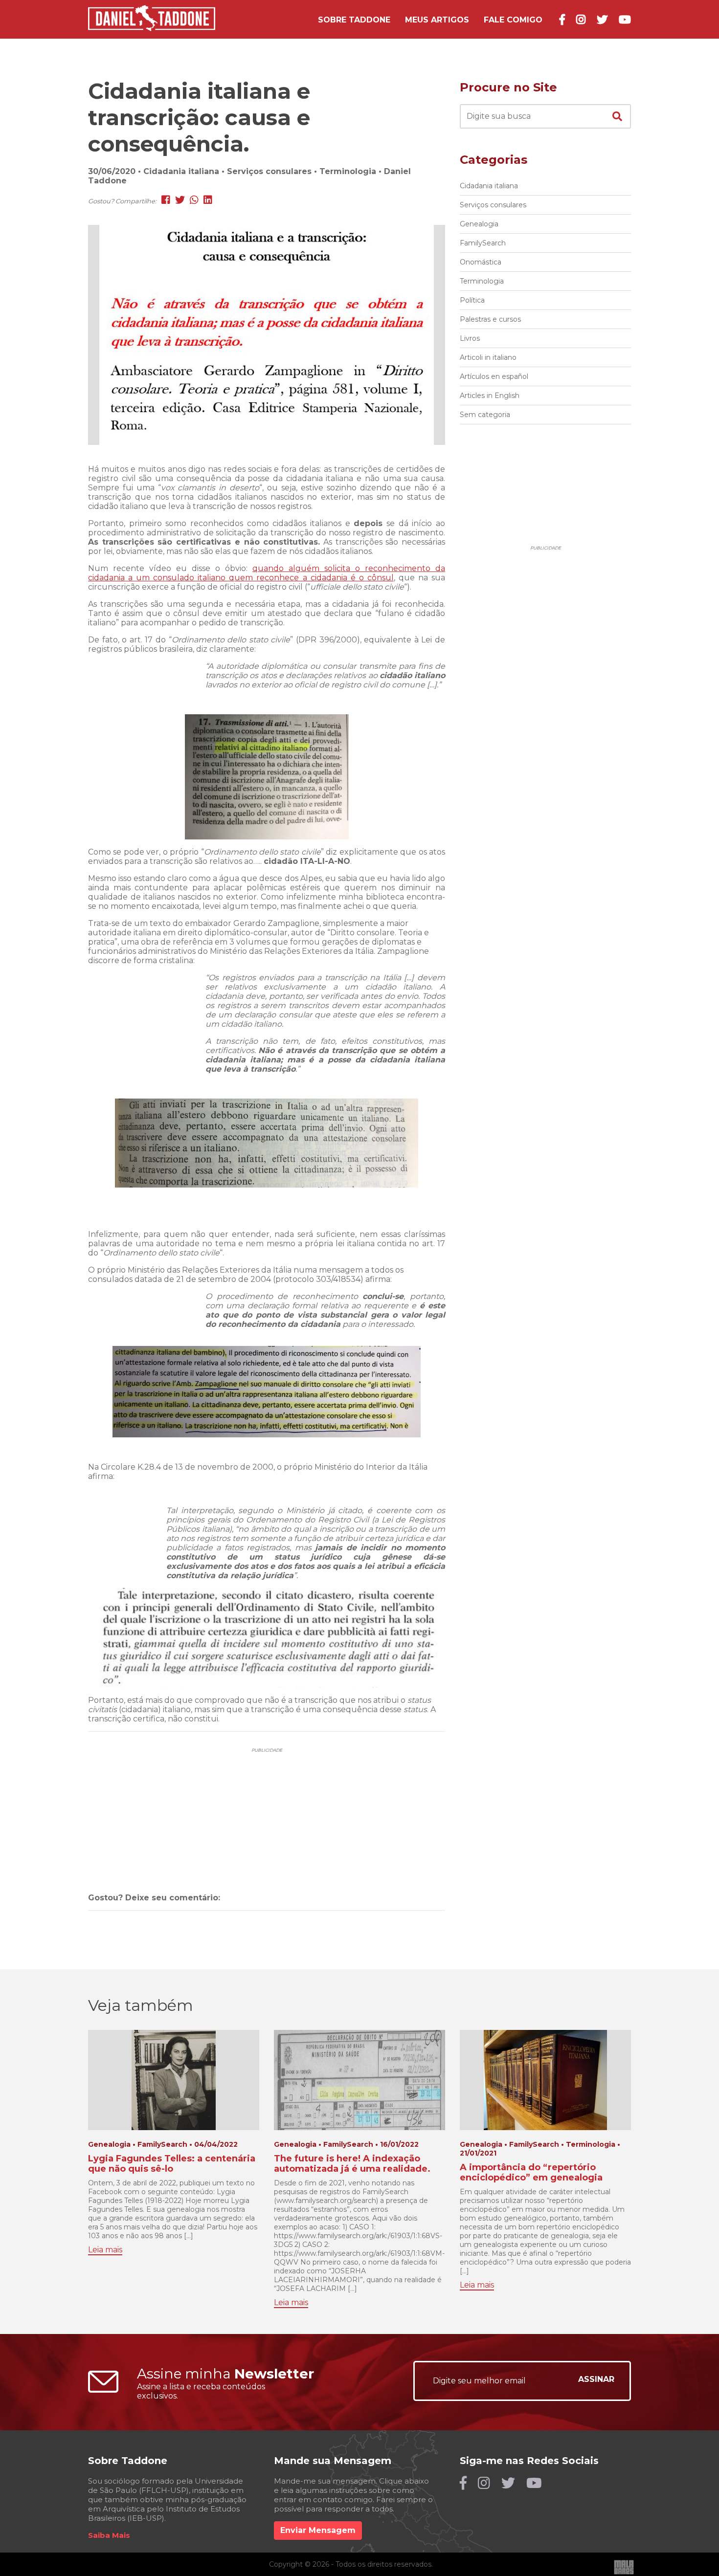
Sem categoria (485, 415)
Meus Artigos (437, 20)
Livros (470, 338)
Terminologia (482, 281)
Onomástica (481, 262)
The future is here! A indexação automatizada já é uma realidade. (352, 2164)
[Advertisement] (267, 1804)
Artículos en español (494, 376)
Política (472, 300)
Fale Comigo (513, 20)
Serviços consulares (493, 205)
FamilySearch (483, 243)
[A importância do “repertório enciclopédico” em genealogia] (546, 2079)
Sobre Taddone (354, 20)
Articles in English (490, 396)
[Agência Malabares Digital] (624, 2567)
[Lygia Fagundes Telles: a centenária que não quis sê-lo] (174, 2079)
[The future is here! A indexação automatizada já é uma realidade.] (359, 2079)
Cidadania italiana (489, 186)
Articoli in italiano (488, 357)
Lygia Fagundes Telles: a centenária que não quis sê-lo (172, 2164)
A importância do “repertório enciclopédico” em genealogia (531, 2173)
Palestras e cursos (490, 319)
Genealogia (479, 224)
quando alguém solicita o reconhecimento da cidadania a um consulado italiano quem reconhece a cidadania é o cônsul (267, 573)
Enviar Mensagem (318, 2530)
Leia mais (105, 2250)
